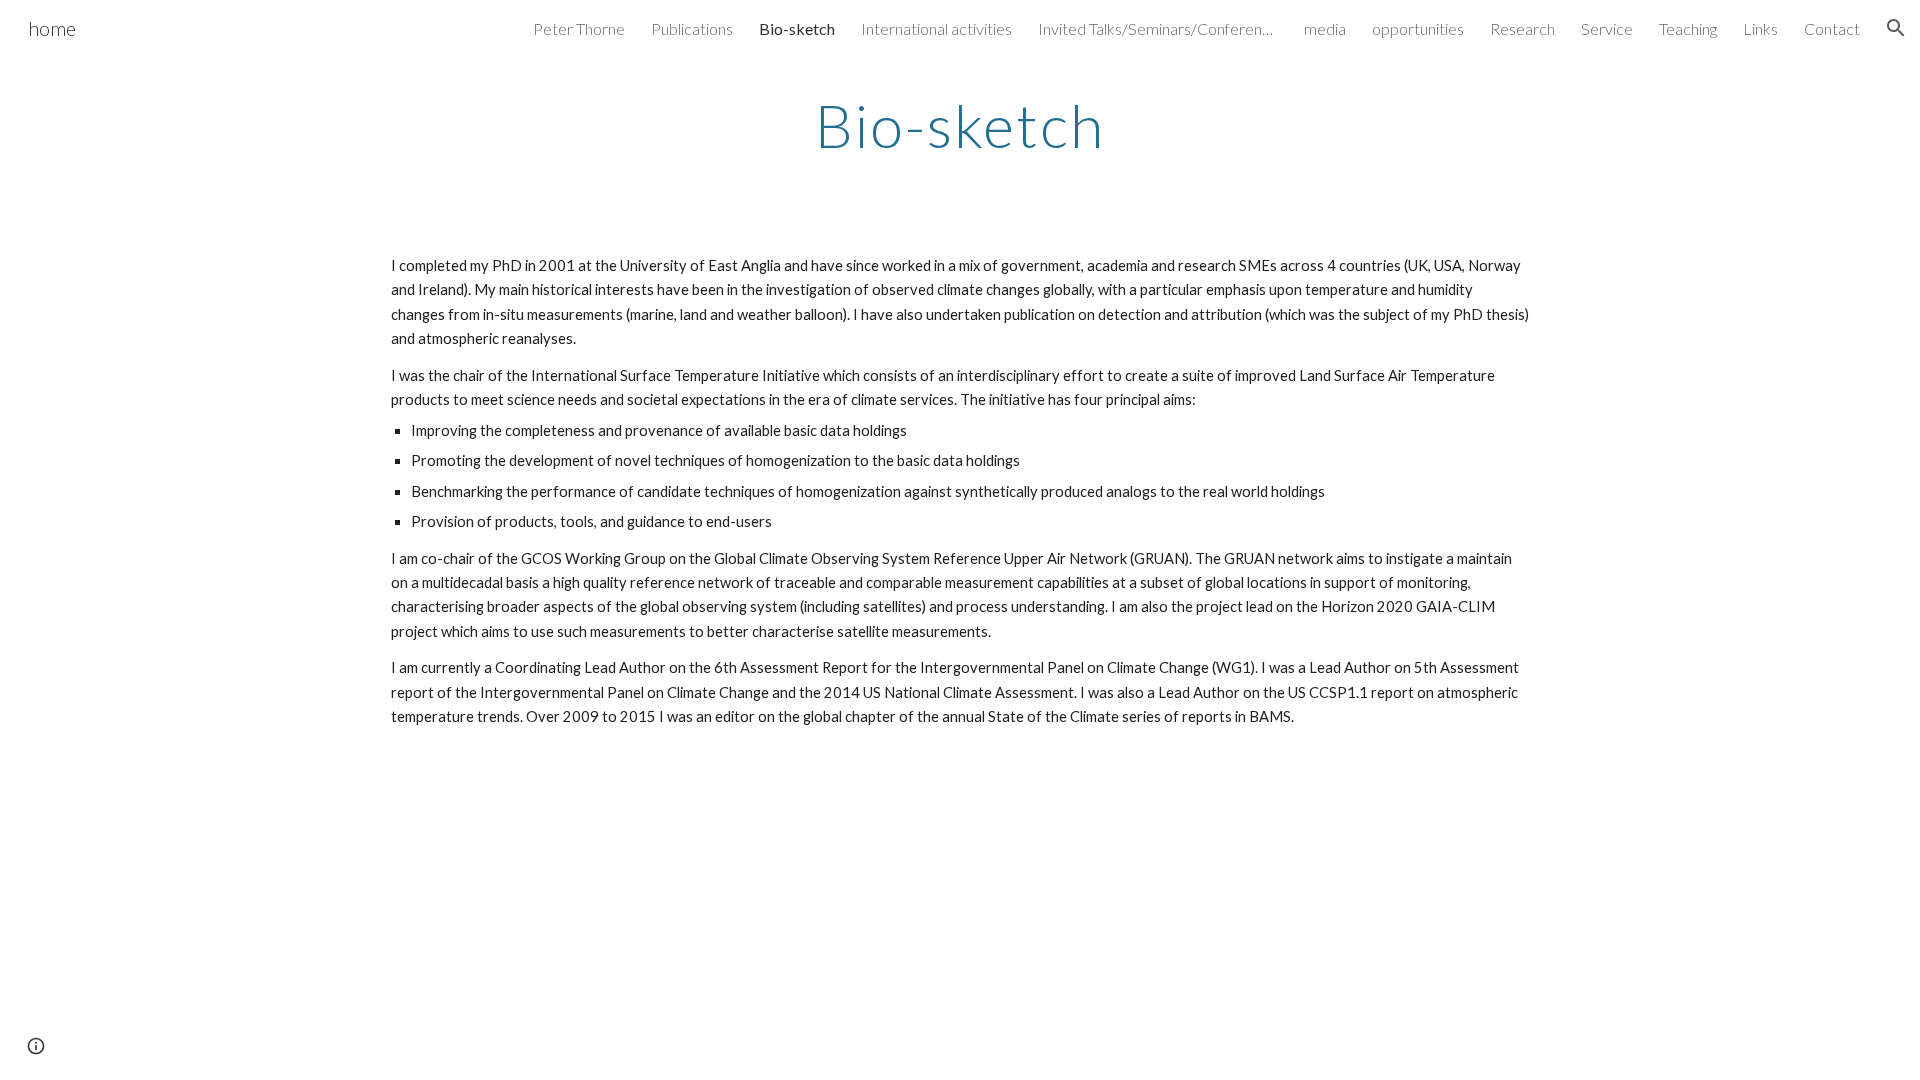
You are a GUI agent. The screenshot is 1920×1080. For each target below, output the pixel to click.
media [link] (1325, 28)
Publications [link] (692, 28)
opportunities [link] (1418, 28)
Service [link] (1607, 28)
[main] (960, 125)
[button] (1896, 28)
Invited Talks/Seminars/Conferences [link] (1158, 28)
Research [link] (1522, 28)
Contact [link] (1832, 28)
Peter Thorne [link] (579, 28)
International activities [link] (936, 28)
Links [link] (1760, 28)
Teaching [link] (1688, 28)
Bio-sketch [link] (797, 28)
